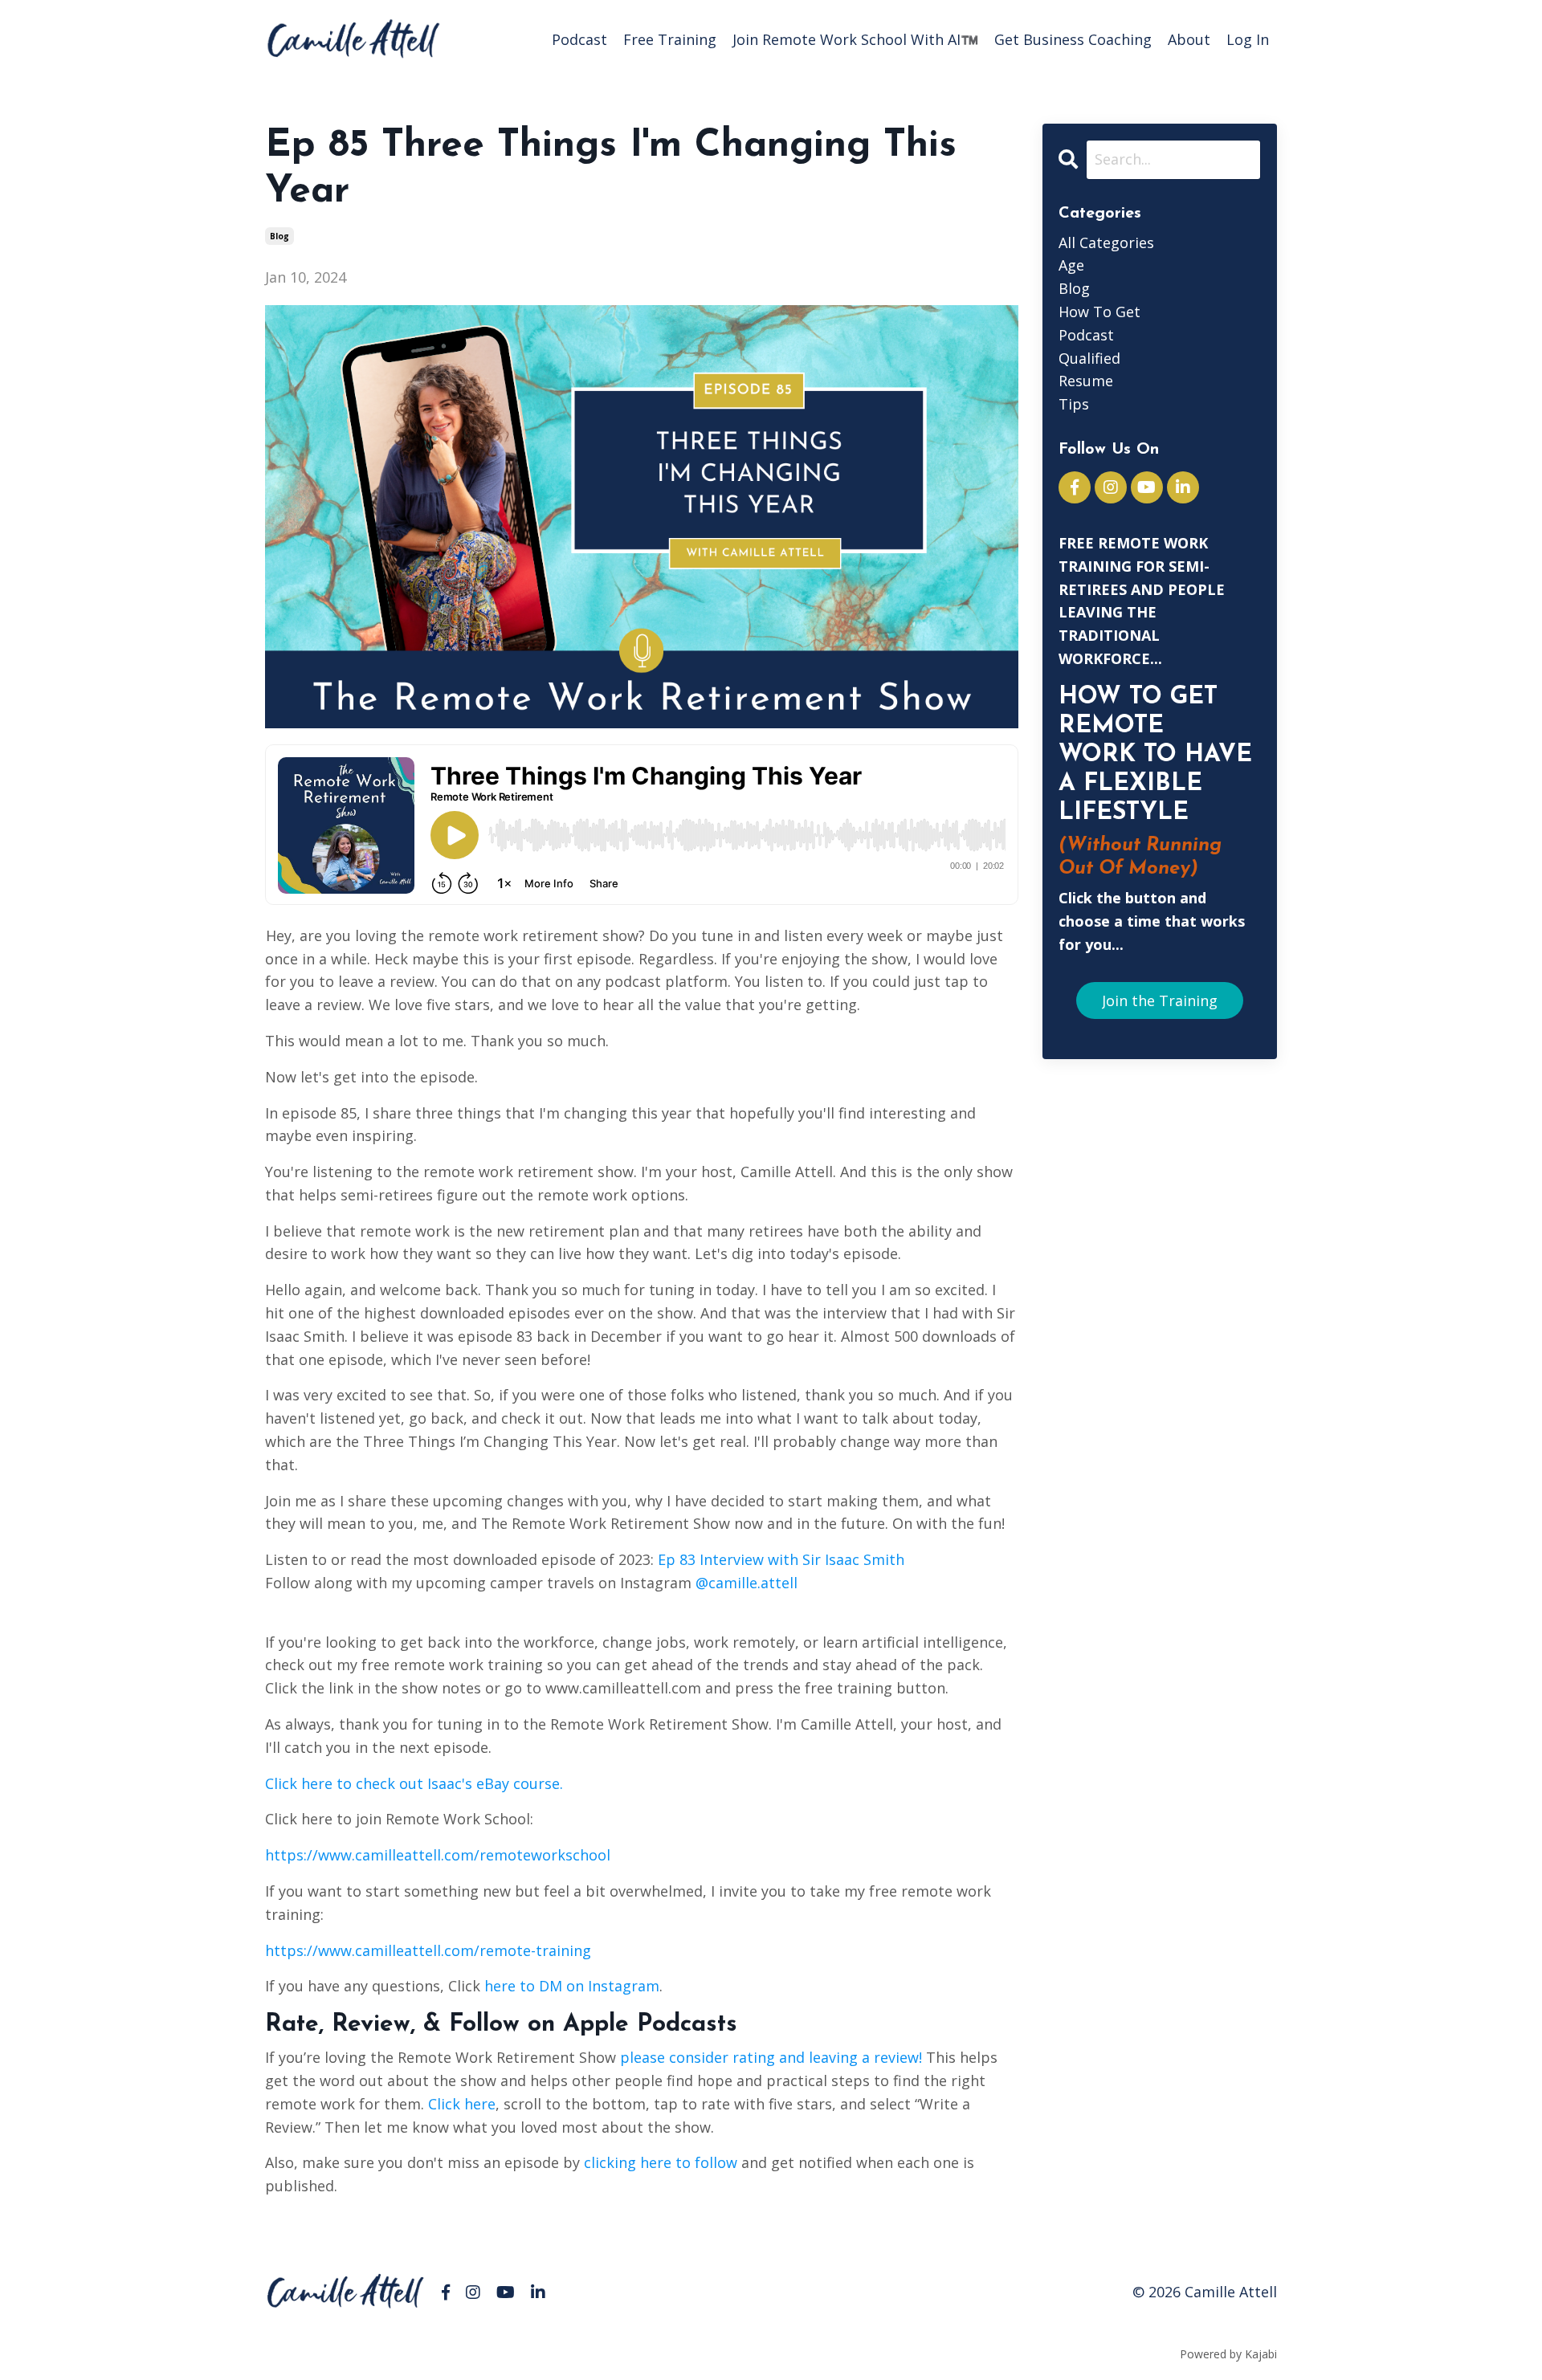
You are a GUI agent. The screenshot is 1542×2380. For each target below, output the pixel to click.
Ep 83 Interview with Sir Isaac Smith (781, 1559)
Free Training (670, 39)
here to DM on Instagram (570, 1986)
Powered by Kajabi (1228, 2354)
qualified (1089, 358)
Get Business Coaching (1073, 39)
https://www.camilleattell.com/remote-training (428, 1950)
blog (279, 236)
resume (1086, 381)
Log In (1248, 39)
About (1189, 39)
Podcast (579, 39)
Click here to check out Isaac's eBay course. (414, 1783)
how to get (1099, 312)
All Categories (1106, 242)
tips (1074, 404)
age (1071, 265)
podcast (1086, 335)
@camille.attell (747, 1583)
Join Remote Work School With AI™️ (855, 39)
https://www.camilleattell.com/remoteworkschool (438, 1855)
